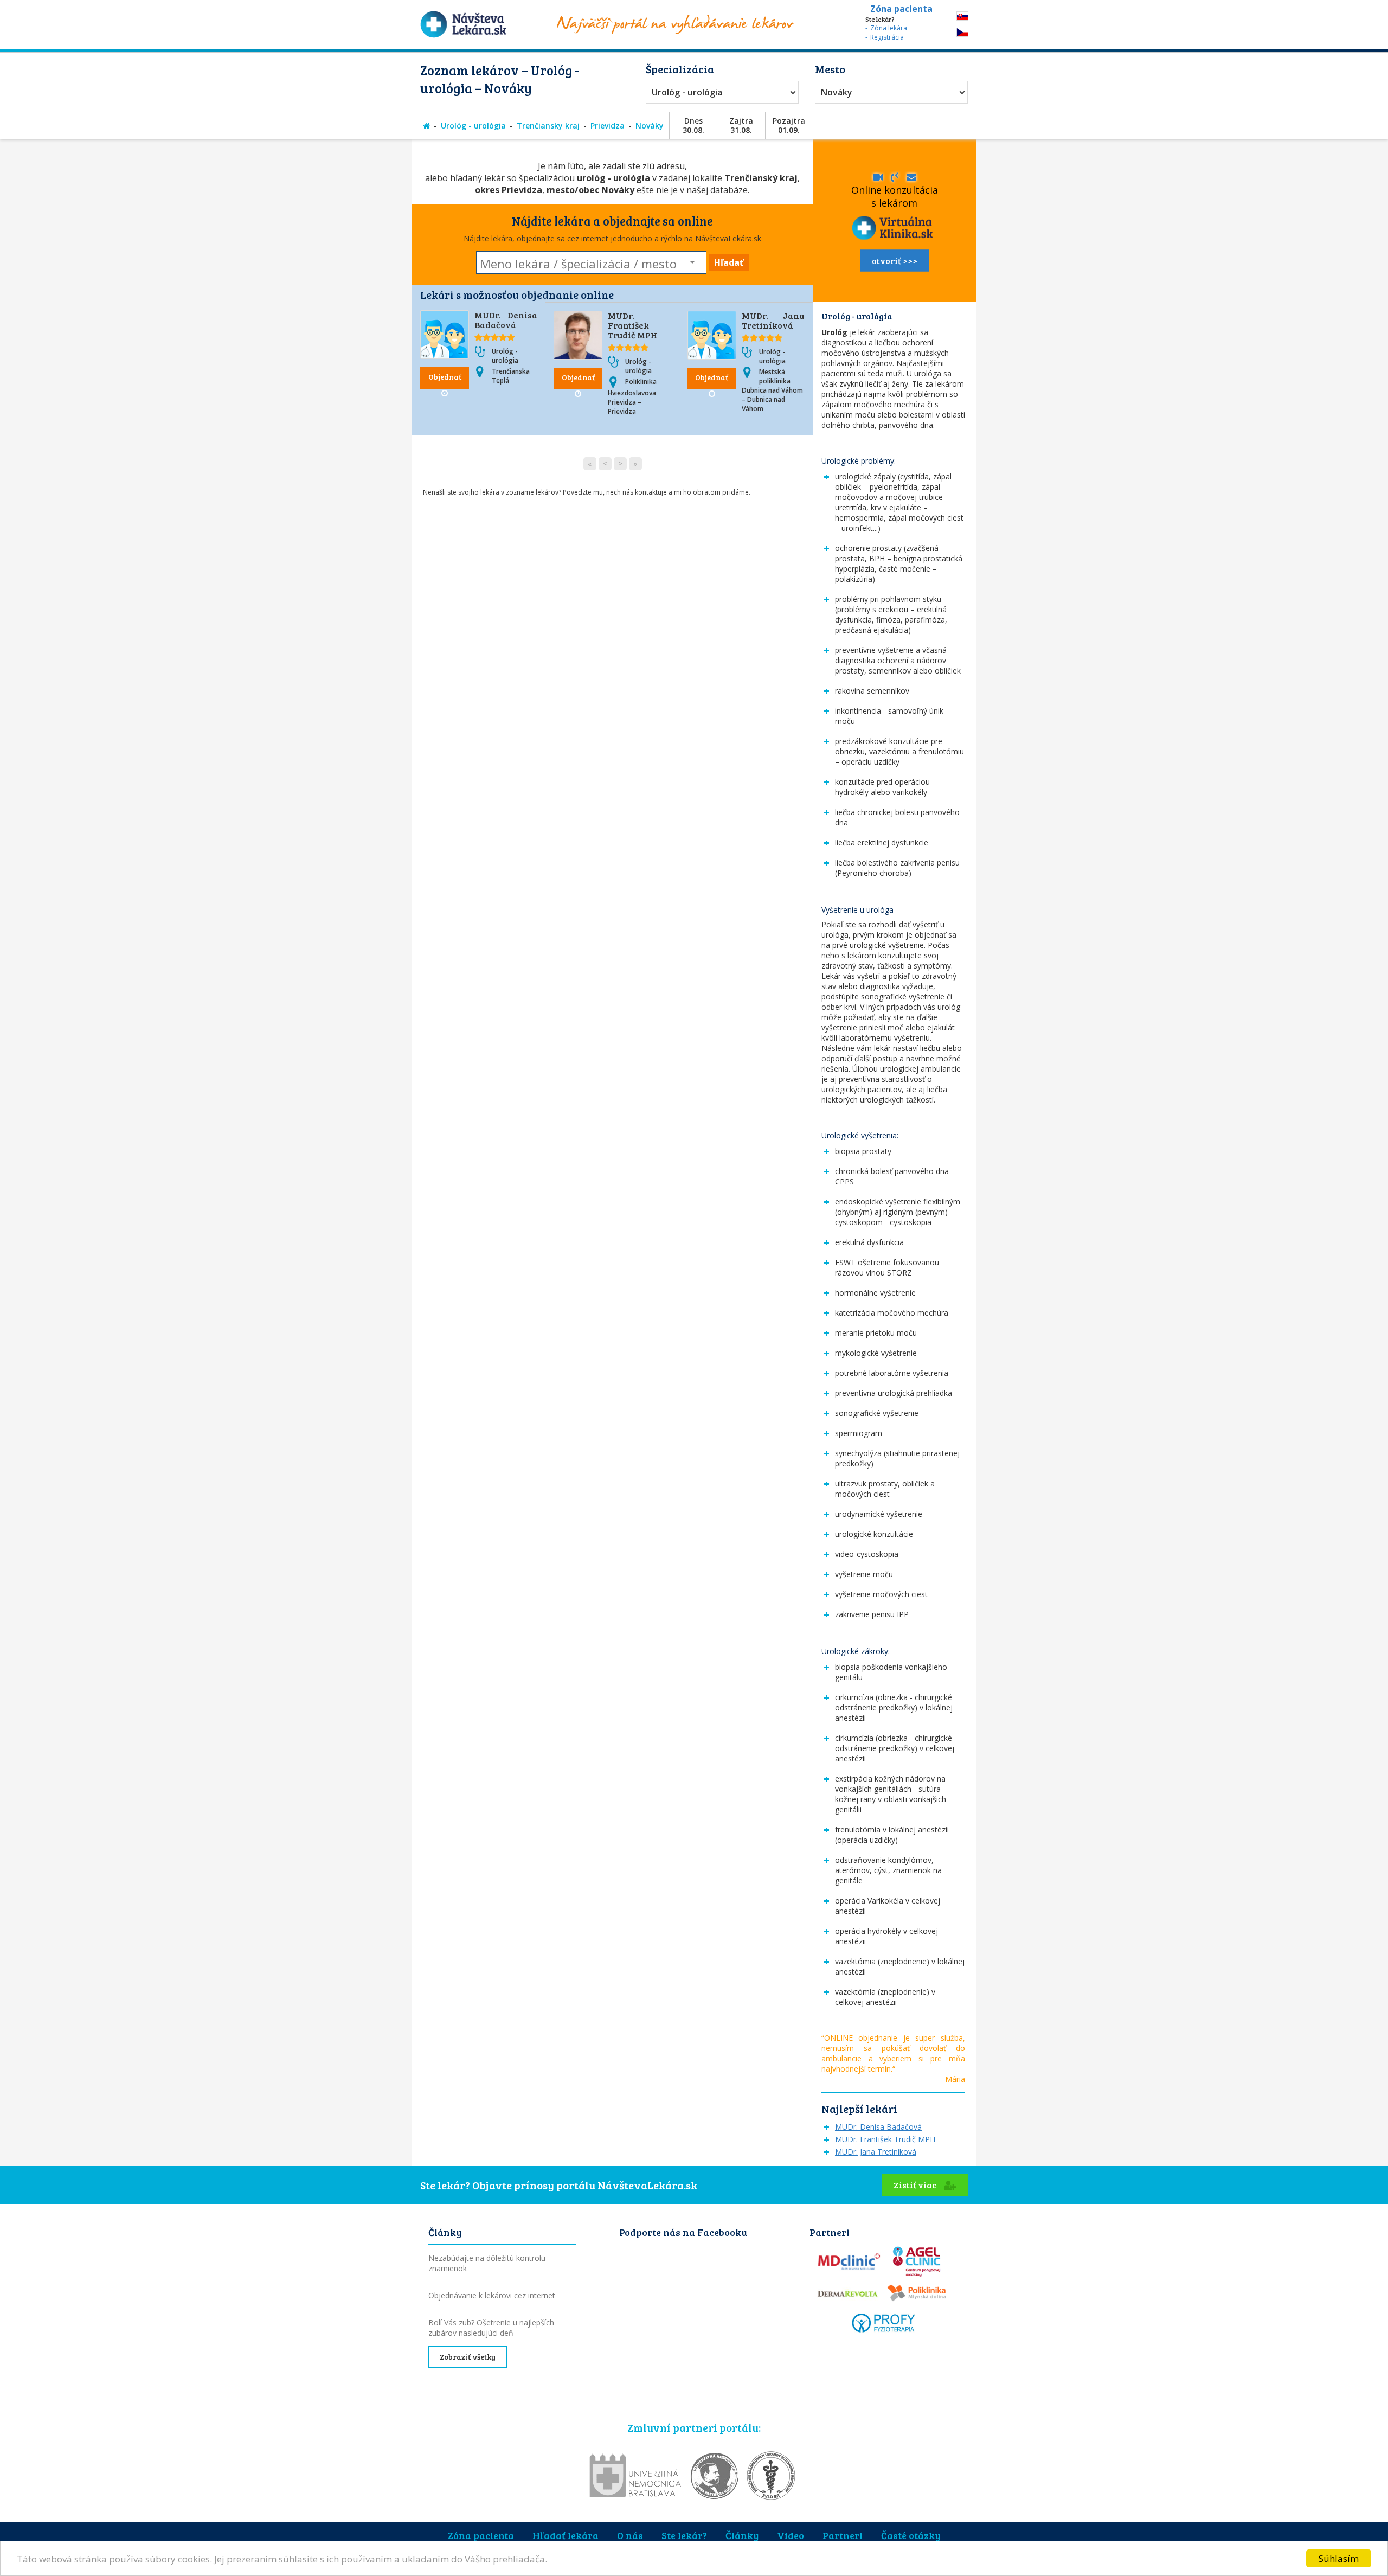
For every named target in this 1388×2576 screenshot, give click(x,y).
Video (791, 2535)
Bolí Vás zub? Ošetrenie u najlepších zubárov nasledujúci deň (491, 2328)
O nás (630, 2535)
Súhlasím (1339, 2558)
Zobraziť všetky (468, 2357)
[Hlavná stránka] (426, 126)
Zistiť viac (916, 2185)
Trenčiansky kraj (548, 126)
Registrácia (887, 37)
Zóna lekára (889, 28)
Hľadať (729, 262)
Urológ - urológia (687, 92)
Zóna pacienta (481, 2535)
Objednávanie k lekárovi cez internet (492, 2295)
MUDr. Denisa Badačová (506, 320)
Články (742, 2535)
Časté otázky (911, 2535)
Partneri (843, 2535)
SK (962, 16)
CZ (962, 32)
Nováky (837, 92)
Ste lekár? (684, 2535)
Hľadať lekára (566, 2535)
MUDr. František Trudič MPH (632, 325)
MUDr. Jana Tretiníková (773, 320)
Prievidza (608, 126)
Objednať (445, 377)
